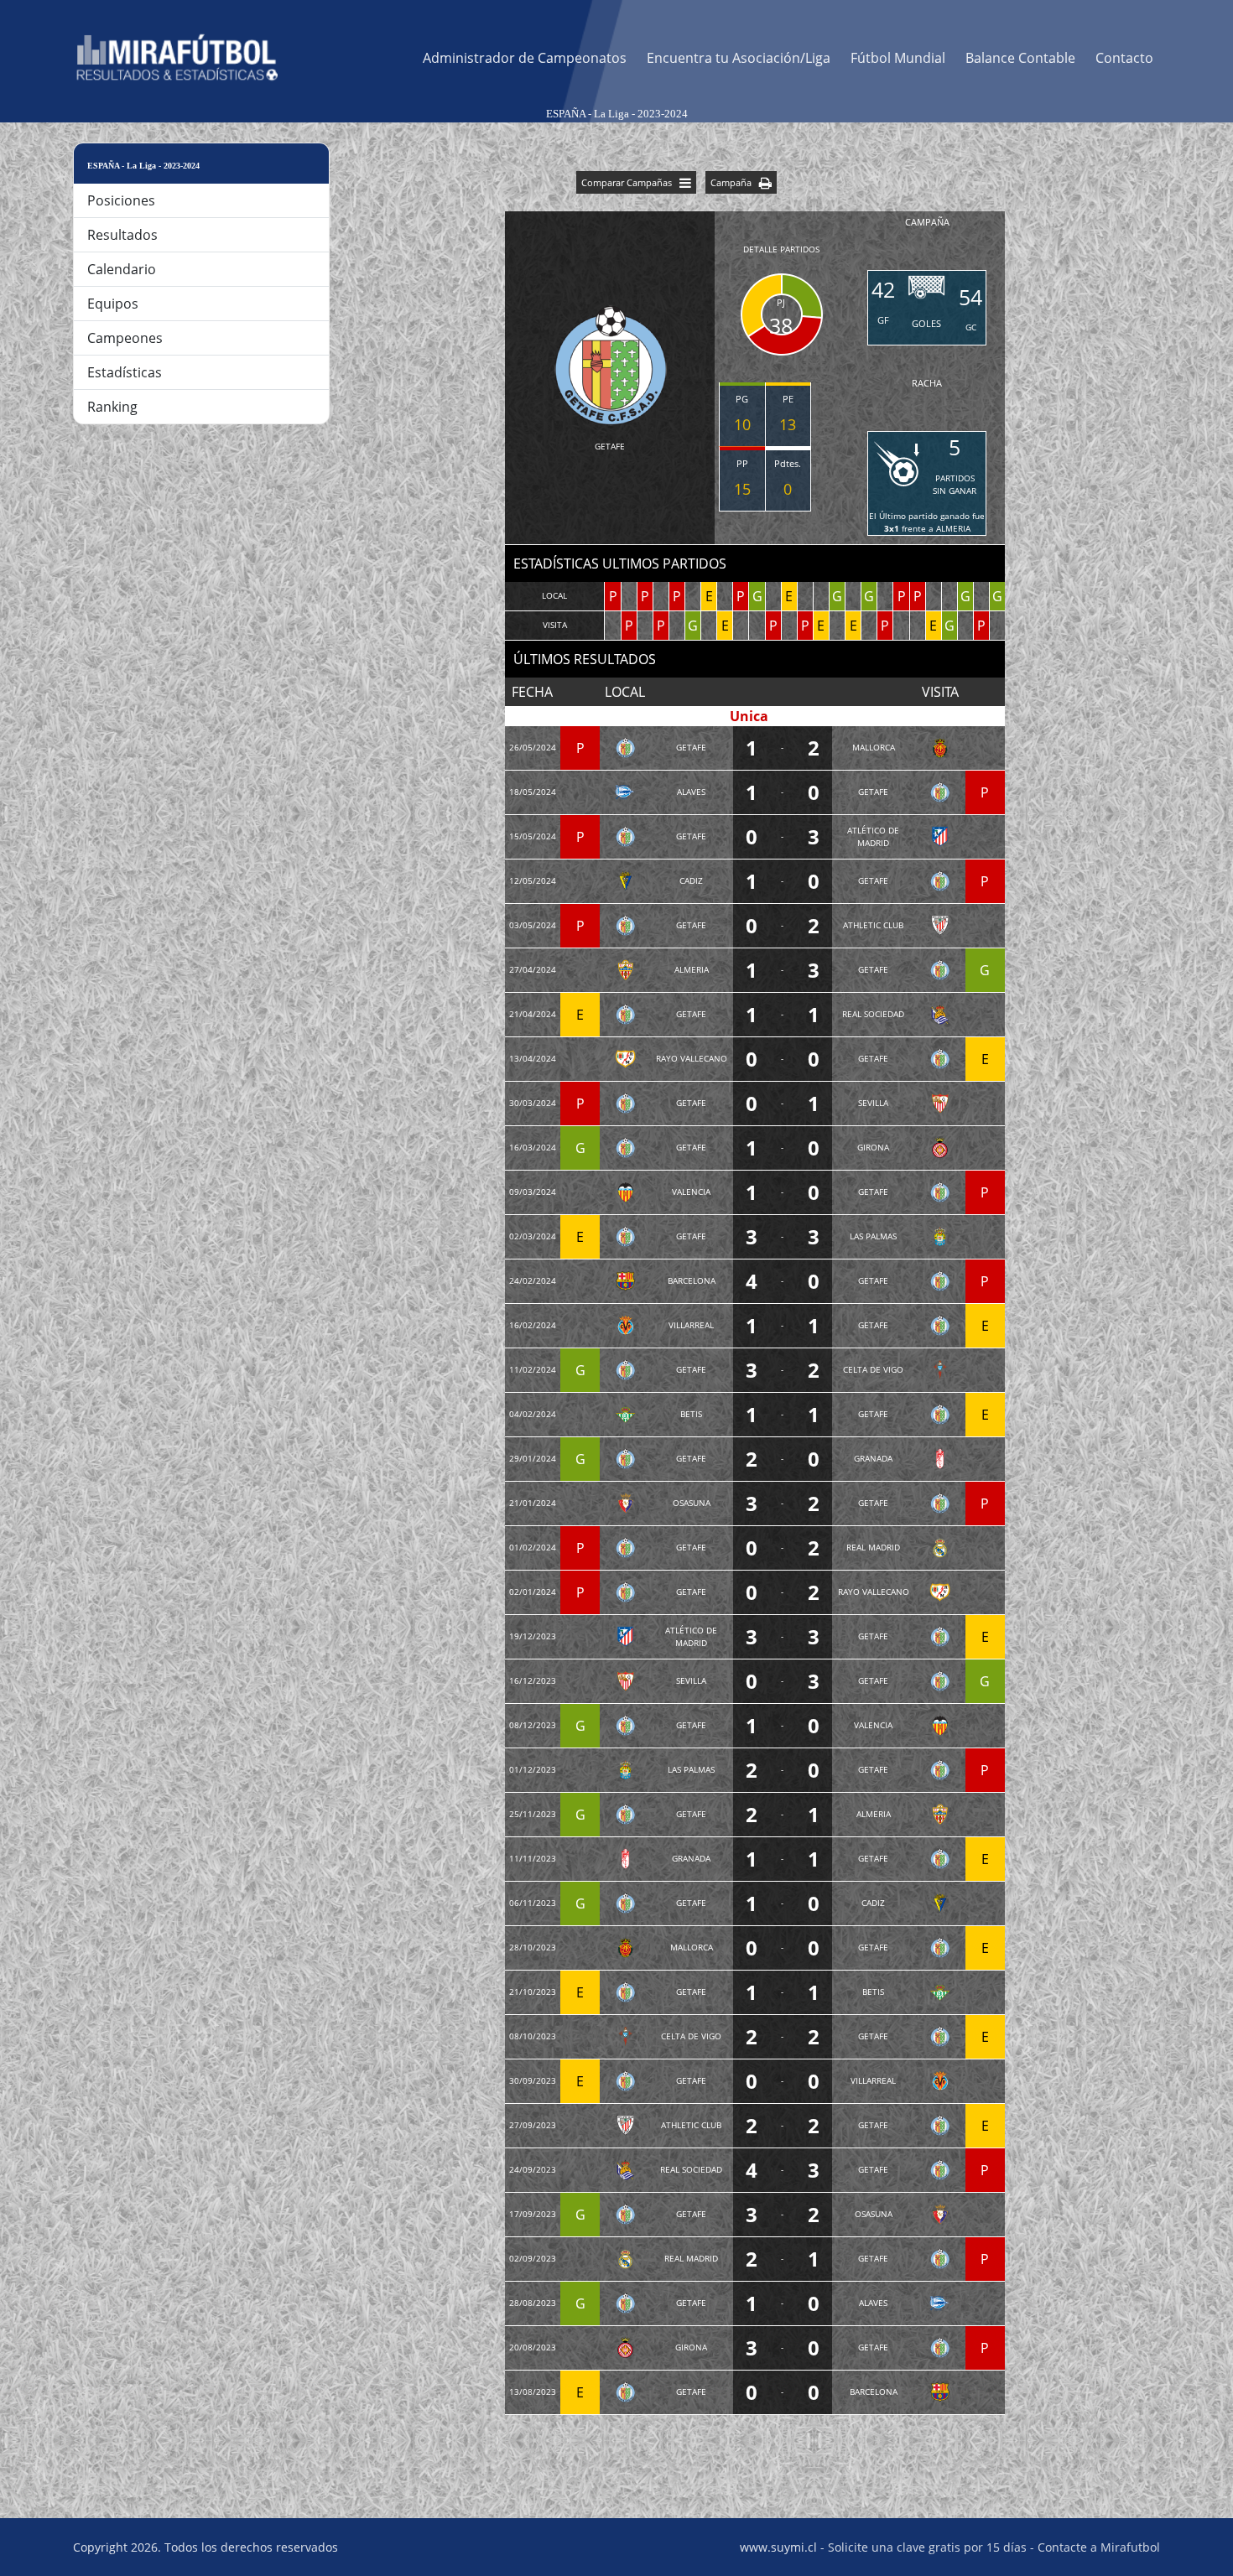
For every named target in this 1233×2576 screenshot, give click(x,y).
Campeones (125, 338)
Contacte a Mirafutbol (1099, 2547)
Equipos (113, 304)
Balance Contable (1020, 58)
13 (788, 424)
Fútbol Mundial (898, 58)
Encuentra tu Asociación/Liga (739, 58)
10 (742, 424)
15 (742, 489)
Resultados (122, 235)
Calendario (122, 269)
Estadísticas (125, 372)
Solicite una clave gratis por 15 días (927, 2547)
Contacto (1124, 58)
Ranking (112, 407)
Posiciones (121, 200)
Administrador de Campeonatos (525, 58)
